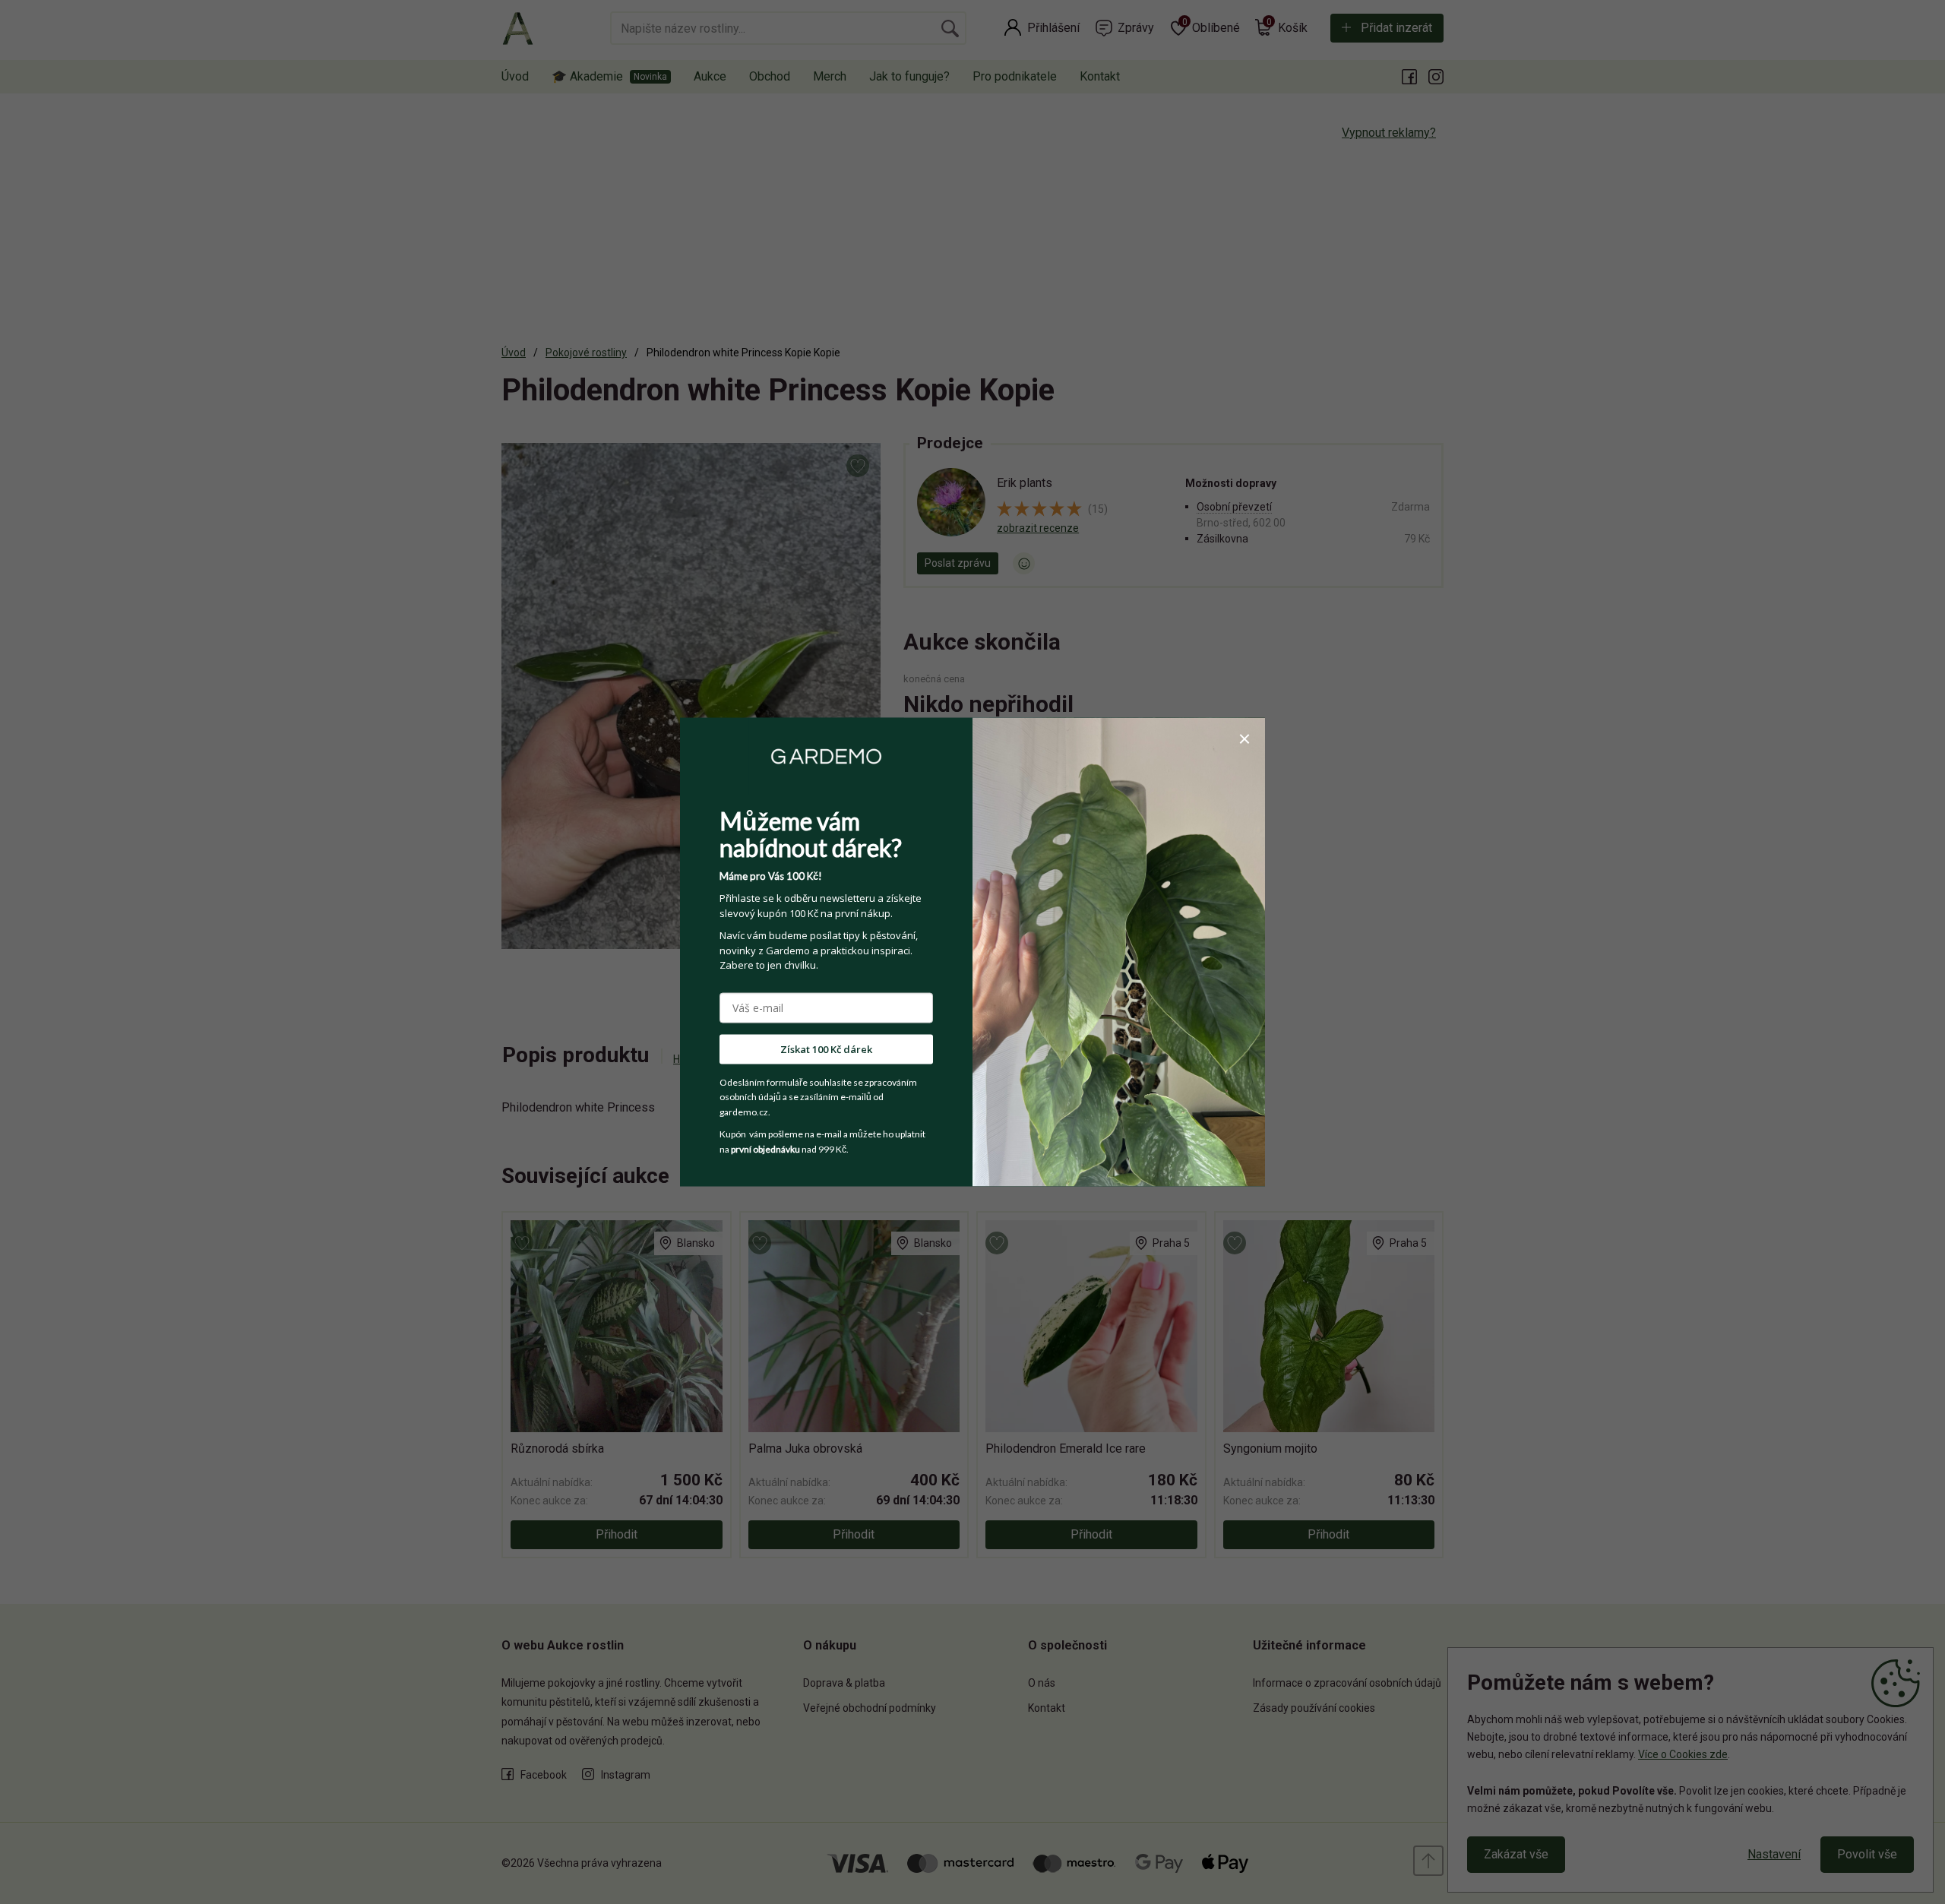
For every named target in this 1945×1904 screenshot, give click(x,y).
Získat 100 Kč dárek (826, 1048)
